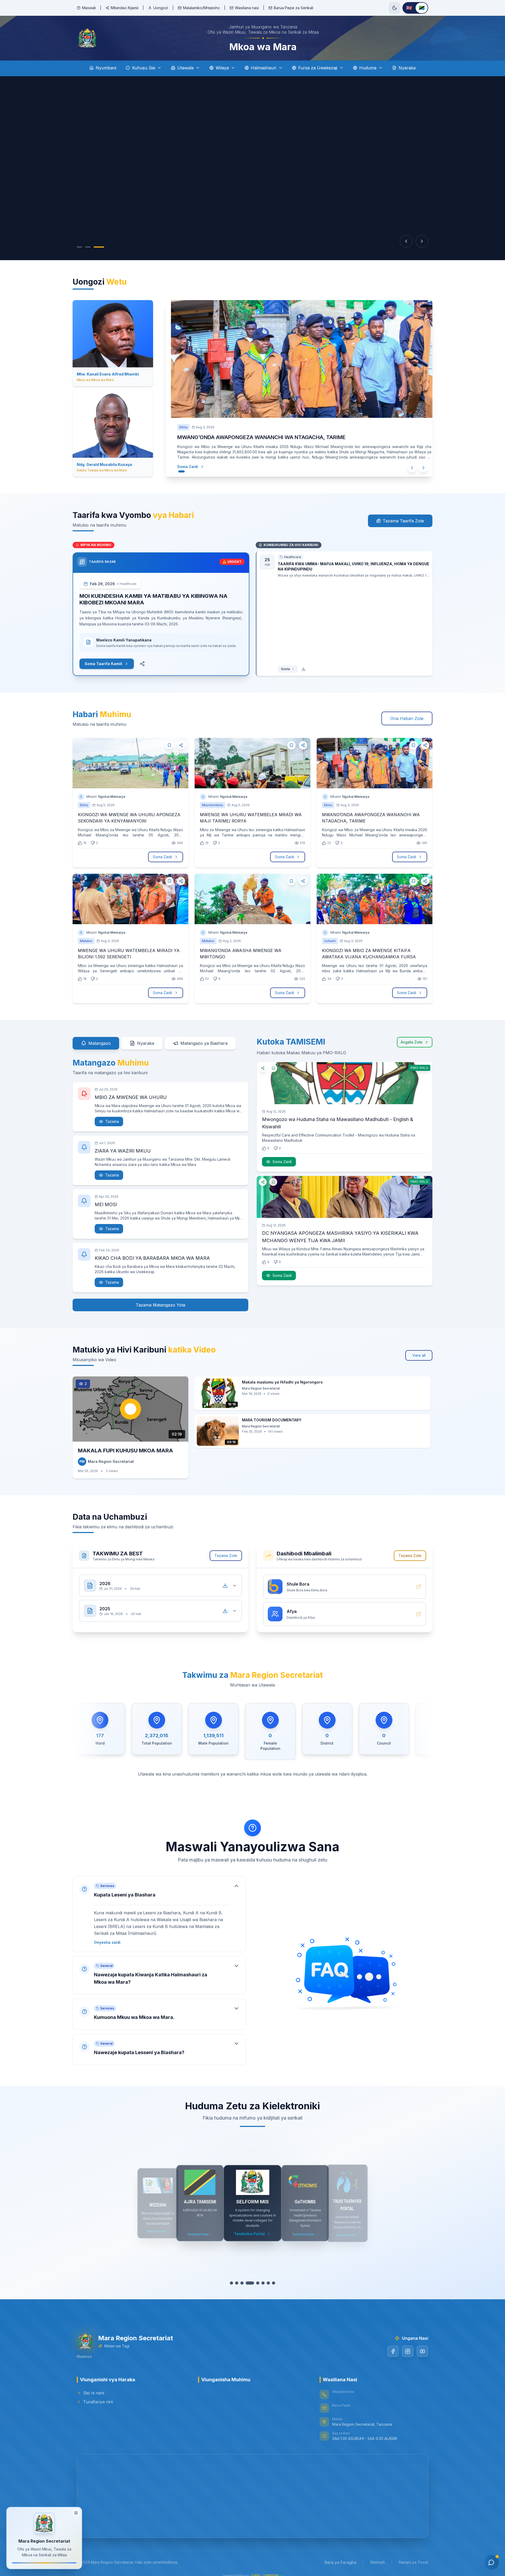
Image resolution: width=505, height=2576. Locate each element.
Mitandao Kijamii (125, 8)
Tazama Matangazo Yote (161, 1305)
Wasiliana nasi (247, 8)
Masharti (378, 2562)
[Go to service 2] (239, 2283)
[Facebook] (393, 2351)
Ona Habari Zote (407, 718)
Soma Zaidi (182, 467)
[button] (159, 1914)
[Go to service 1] (234, 2283)
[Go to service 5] (255, 2283)
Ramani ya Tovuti (413, 2562)
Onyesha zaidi (107, 1942)
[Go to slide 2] (88, 247)
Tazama (112, 1121)
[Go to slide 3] (99, 247)
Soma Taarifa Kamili (103, 664)
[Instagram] (408, 2351)
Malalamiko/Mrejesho (201, 8)
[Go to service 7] (266, 2283)
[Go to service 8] (271, 2283)
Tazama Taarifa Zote (403, 521)
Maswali (89, 8)
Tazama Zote (226, 1556)
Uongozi (161, 8)
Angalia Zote (411, 1042)
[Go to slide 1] (80, 247)
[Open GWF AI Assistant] (491, 2562)
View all (419, 1355)
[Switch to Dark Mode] (395, 8)
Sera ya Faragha (340, 2562)
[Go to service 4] (250, 2283)
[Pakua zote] (225, 1586)
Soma (285, 669)
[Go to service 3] (245, 2283)
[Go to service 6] (261, 2283)
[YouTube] (422, 2351)
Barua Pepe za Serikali (294, 8)
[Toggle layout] (76, 2511)
